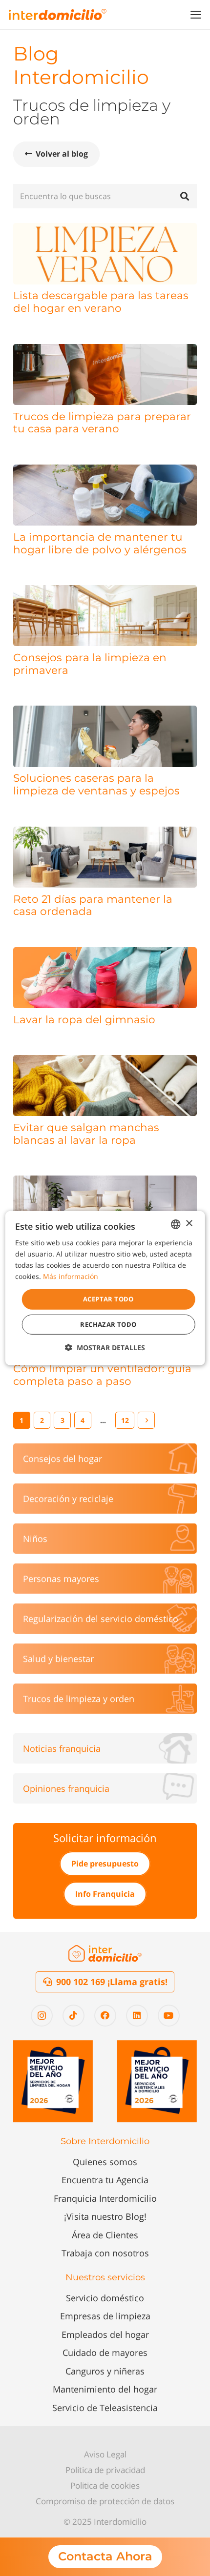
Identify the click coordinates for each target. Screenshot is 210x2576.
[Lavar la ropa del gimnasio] (105, 978)
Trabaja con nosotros (105, 2253)
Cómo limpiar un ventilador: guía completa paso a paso (102, 1375)
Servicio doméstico (105, 2298)
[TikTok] (73, 2016)
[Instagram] (42, 2016)
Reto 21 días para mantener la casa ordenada (93, 905)
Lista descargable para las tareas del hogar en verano (101, 302)
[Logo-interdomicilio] (58, 15)
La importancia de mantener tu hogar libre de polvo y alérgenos (100, 543)
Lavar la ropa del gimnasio (84, 1019)
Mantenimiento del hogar (105, 2389)
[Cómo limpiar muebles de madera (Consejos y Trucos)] (105, 1206)
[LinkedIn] (137, 2016)
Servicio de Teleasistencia (105, 2408)
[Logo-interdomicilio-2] (105, 1953)
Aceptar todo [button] (108, 1299)
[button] (196, 15)
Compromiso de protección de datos (105, 2501)
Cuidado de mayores (105, 2353)
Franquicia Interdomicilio (105, 2198)
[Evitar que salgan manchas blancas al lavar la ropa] (105, 1085)
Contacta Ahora (105, 2556)
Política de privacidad (105, 2470)
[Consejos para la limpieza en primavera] (105, 616)
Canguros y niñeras (105, 2371)
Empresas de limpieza (105, 2316)
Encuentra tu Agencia (105, 2180)
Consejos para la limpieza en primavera (90, 664)
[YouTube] (169, 2016)
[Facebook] (105, 2016)
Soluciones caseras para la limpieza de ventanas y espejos (96, 784)
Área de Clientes (105, 2235)
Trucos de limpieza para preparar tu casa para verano (102, 423)
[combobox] (175, 1224)
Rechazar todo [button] (108, 1324)
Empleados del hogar (105, 2334)
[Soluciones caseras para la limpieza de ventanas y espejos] (105, 736)
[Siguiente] (146, 1420)
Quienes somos (105, 2162)
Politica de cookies (105, 2485)
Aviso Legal (105, 2454)
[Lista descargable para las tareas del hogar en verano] (105, 254)
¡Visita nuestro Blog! (105, 2216)
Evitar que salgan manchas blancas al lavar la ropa (86, 1134)
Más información (71, 1276)
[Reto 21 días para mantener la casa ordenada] (105, 857)
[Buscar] (185, 196)
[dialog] (105, 1288)
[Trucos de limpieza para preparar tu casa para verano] (105, 375)
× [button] (189, 1224)
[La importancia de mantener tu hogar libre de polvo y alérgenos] (105, 495)
